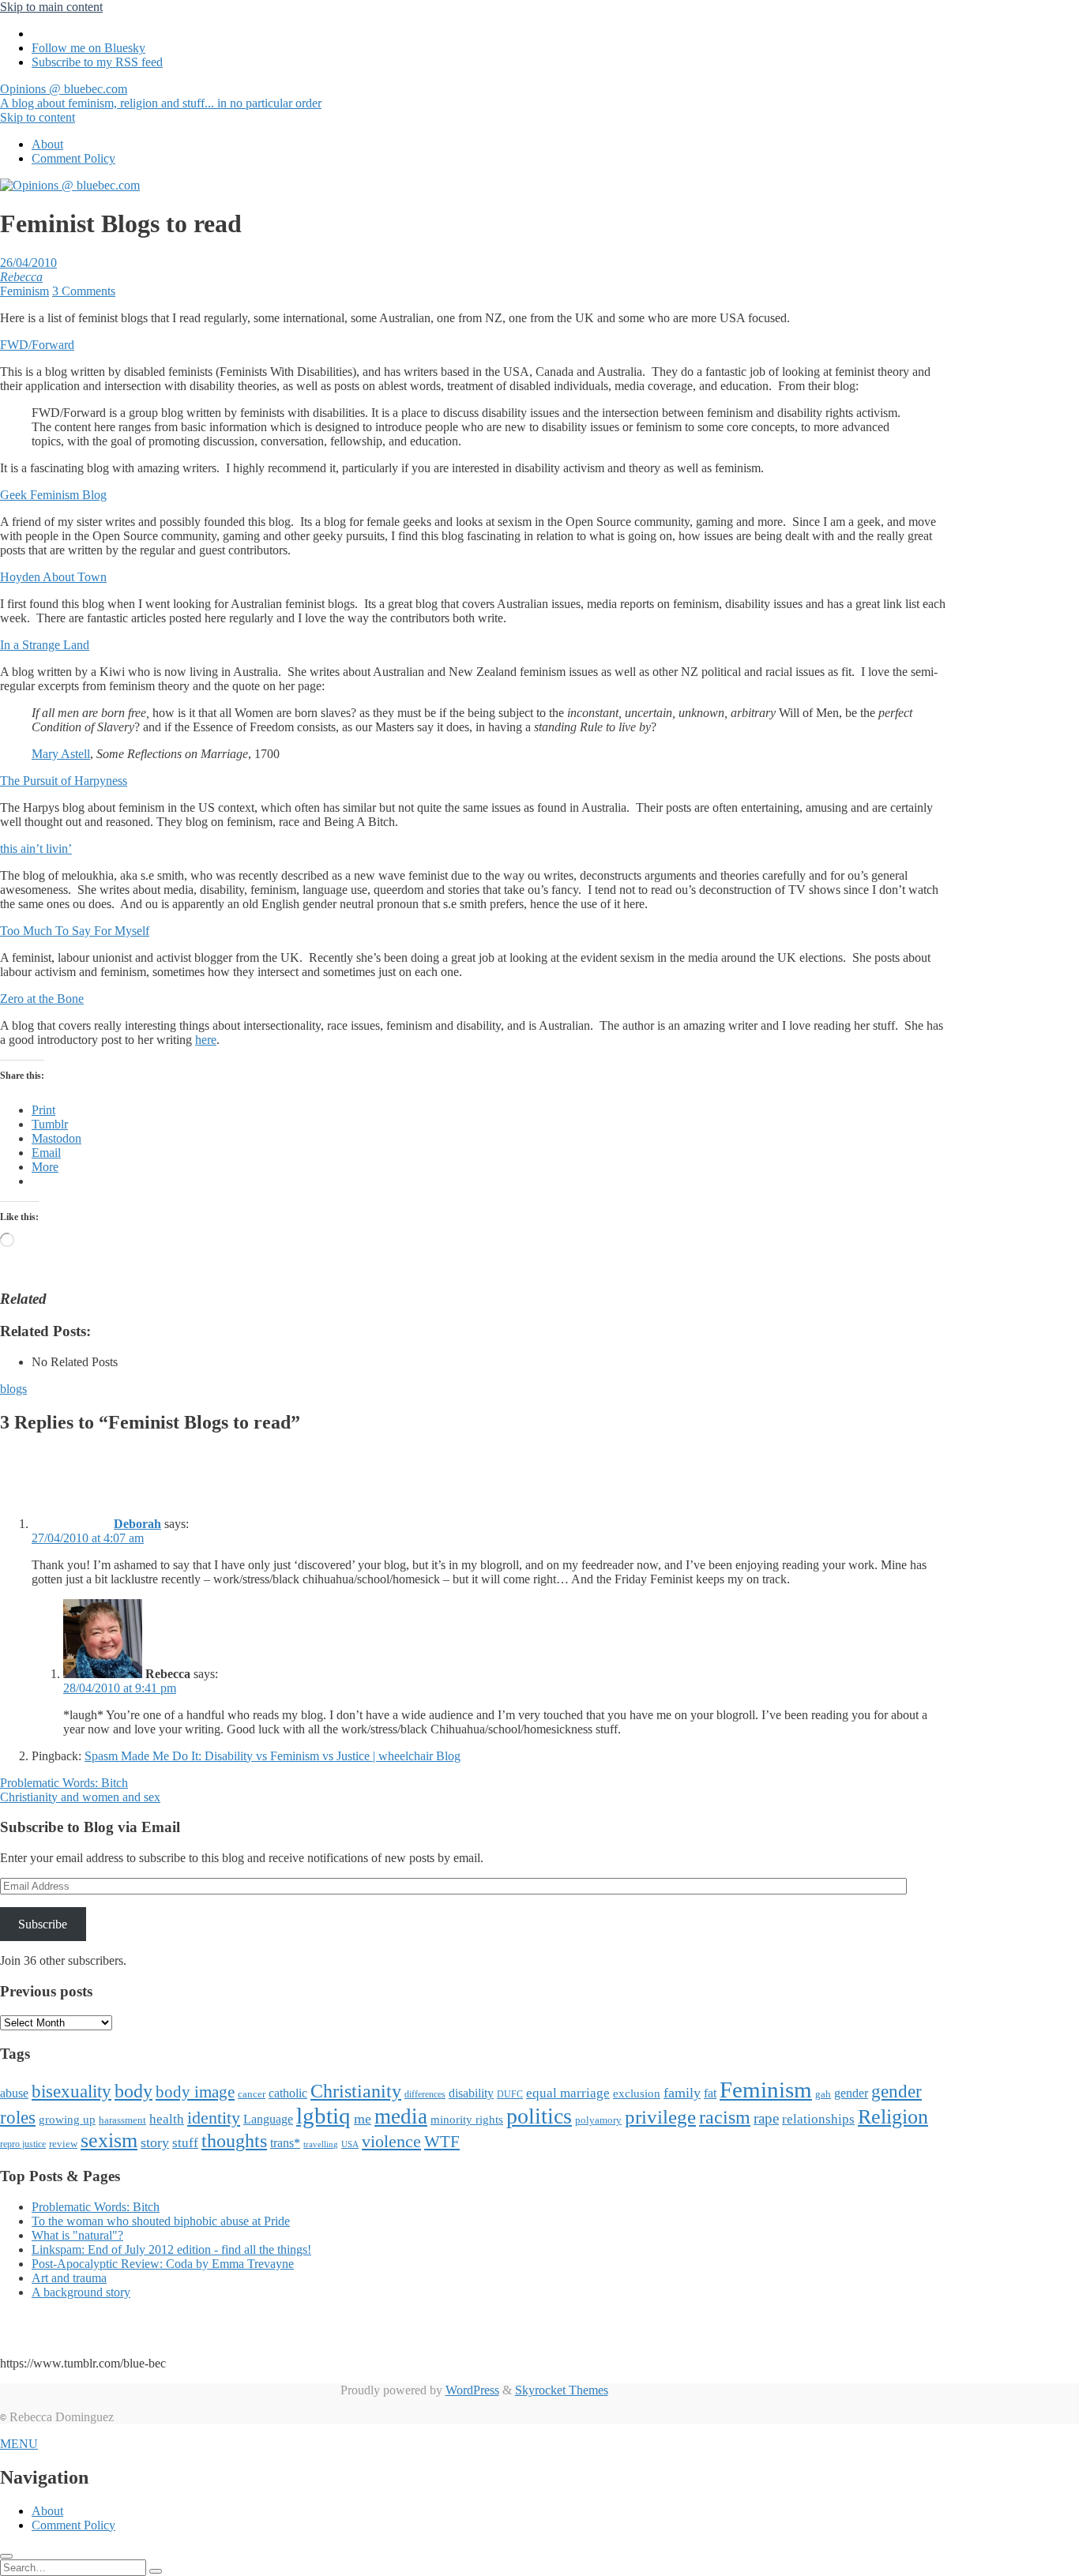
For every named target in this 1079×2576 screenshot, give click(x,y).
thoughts (234, 2141)
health (167, 2119)
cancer (252, 2094)
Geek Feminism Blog (53, 495)
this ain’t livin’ (36, 849)
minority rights (467, 2120)
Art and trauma (69, 2278)
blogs (13, 1389)
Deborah (137, 1524)
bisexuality (71, 2092)
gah (823, 2094)
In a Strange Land (45, 645)
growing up (67, 2120)
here (206, 1040)
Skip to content (38, 117)
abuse (14, 2093)
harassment (122, 2120)
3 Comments (84, 291)
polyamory (598, 2120)
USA (350, 2144)
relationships (818, 2119)
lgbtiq (323, 2116)
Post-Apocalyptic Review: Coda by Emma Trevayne (163, 2264)
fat (710, 2093)
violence (391, 2141)
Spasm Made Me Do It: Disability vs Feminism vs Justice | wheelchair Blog (273, 1756)
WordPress (472, 2390)
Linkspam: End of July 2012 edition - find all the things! (171, 2249)
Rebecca (21, 277)
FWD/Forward (37, 345)
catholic (288, 2093)
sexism (109, 2140)
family (682, 2093)
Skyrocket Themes (562, 2390)
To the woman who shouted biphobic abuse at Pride (161, 2221)
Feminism (24, 291)
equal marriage (568, 2093)
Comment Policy (73, 158)
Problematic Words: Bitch (64, 1783)
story (155, 2142)
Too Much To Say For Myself (75, 931)
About (47, 144)
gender (851, 2093)
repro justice (23, 2144)
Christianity (356, 2091)
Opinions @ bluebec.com (161, 96)
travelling (321, 2144)
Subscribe (43, 1924)
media (401, 2116)
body (133, 2091)
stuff (185, 2143)
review (63, 2144)
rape (766, 2118)
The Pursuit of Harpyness (64, 781)
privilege (660, 2117)
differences (425, 2094)
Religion (893, 2117)
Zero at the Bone (42, 999)
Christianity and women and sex (80, 1797)
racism (725, 2117)
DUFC (510, 2094)
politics (539, 2116)
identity (214, 2118)
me (363, 2119)
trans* (285, 2143)
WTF (442, 2142)
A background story (81, 2292)
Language (268, 2119)
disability (471, 2093)
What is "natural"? (77, 2235)
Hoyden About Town (53, 577)
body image (195, 2092)
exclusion (637, 2093)
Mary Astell (61, 754)
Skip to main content (51, 7)
